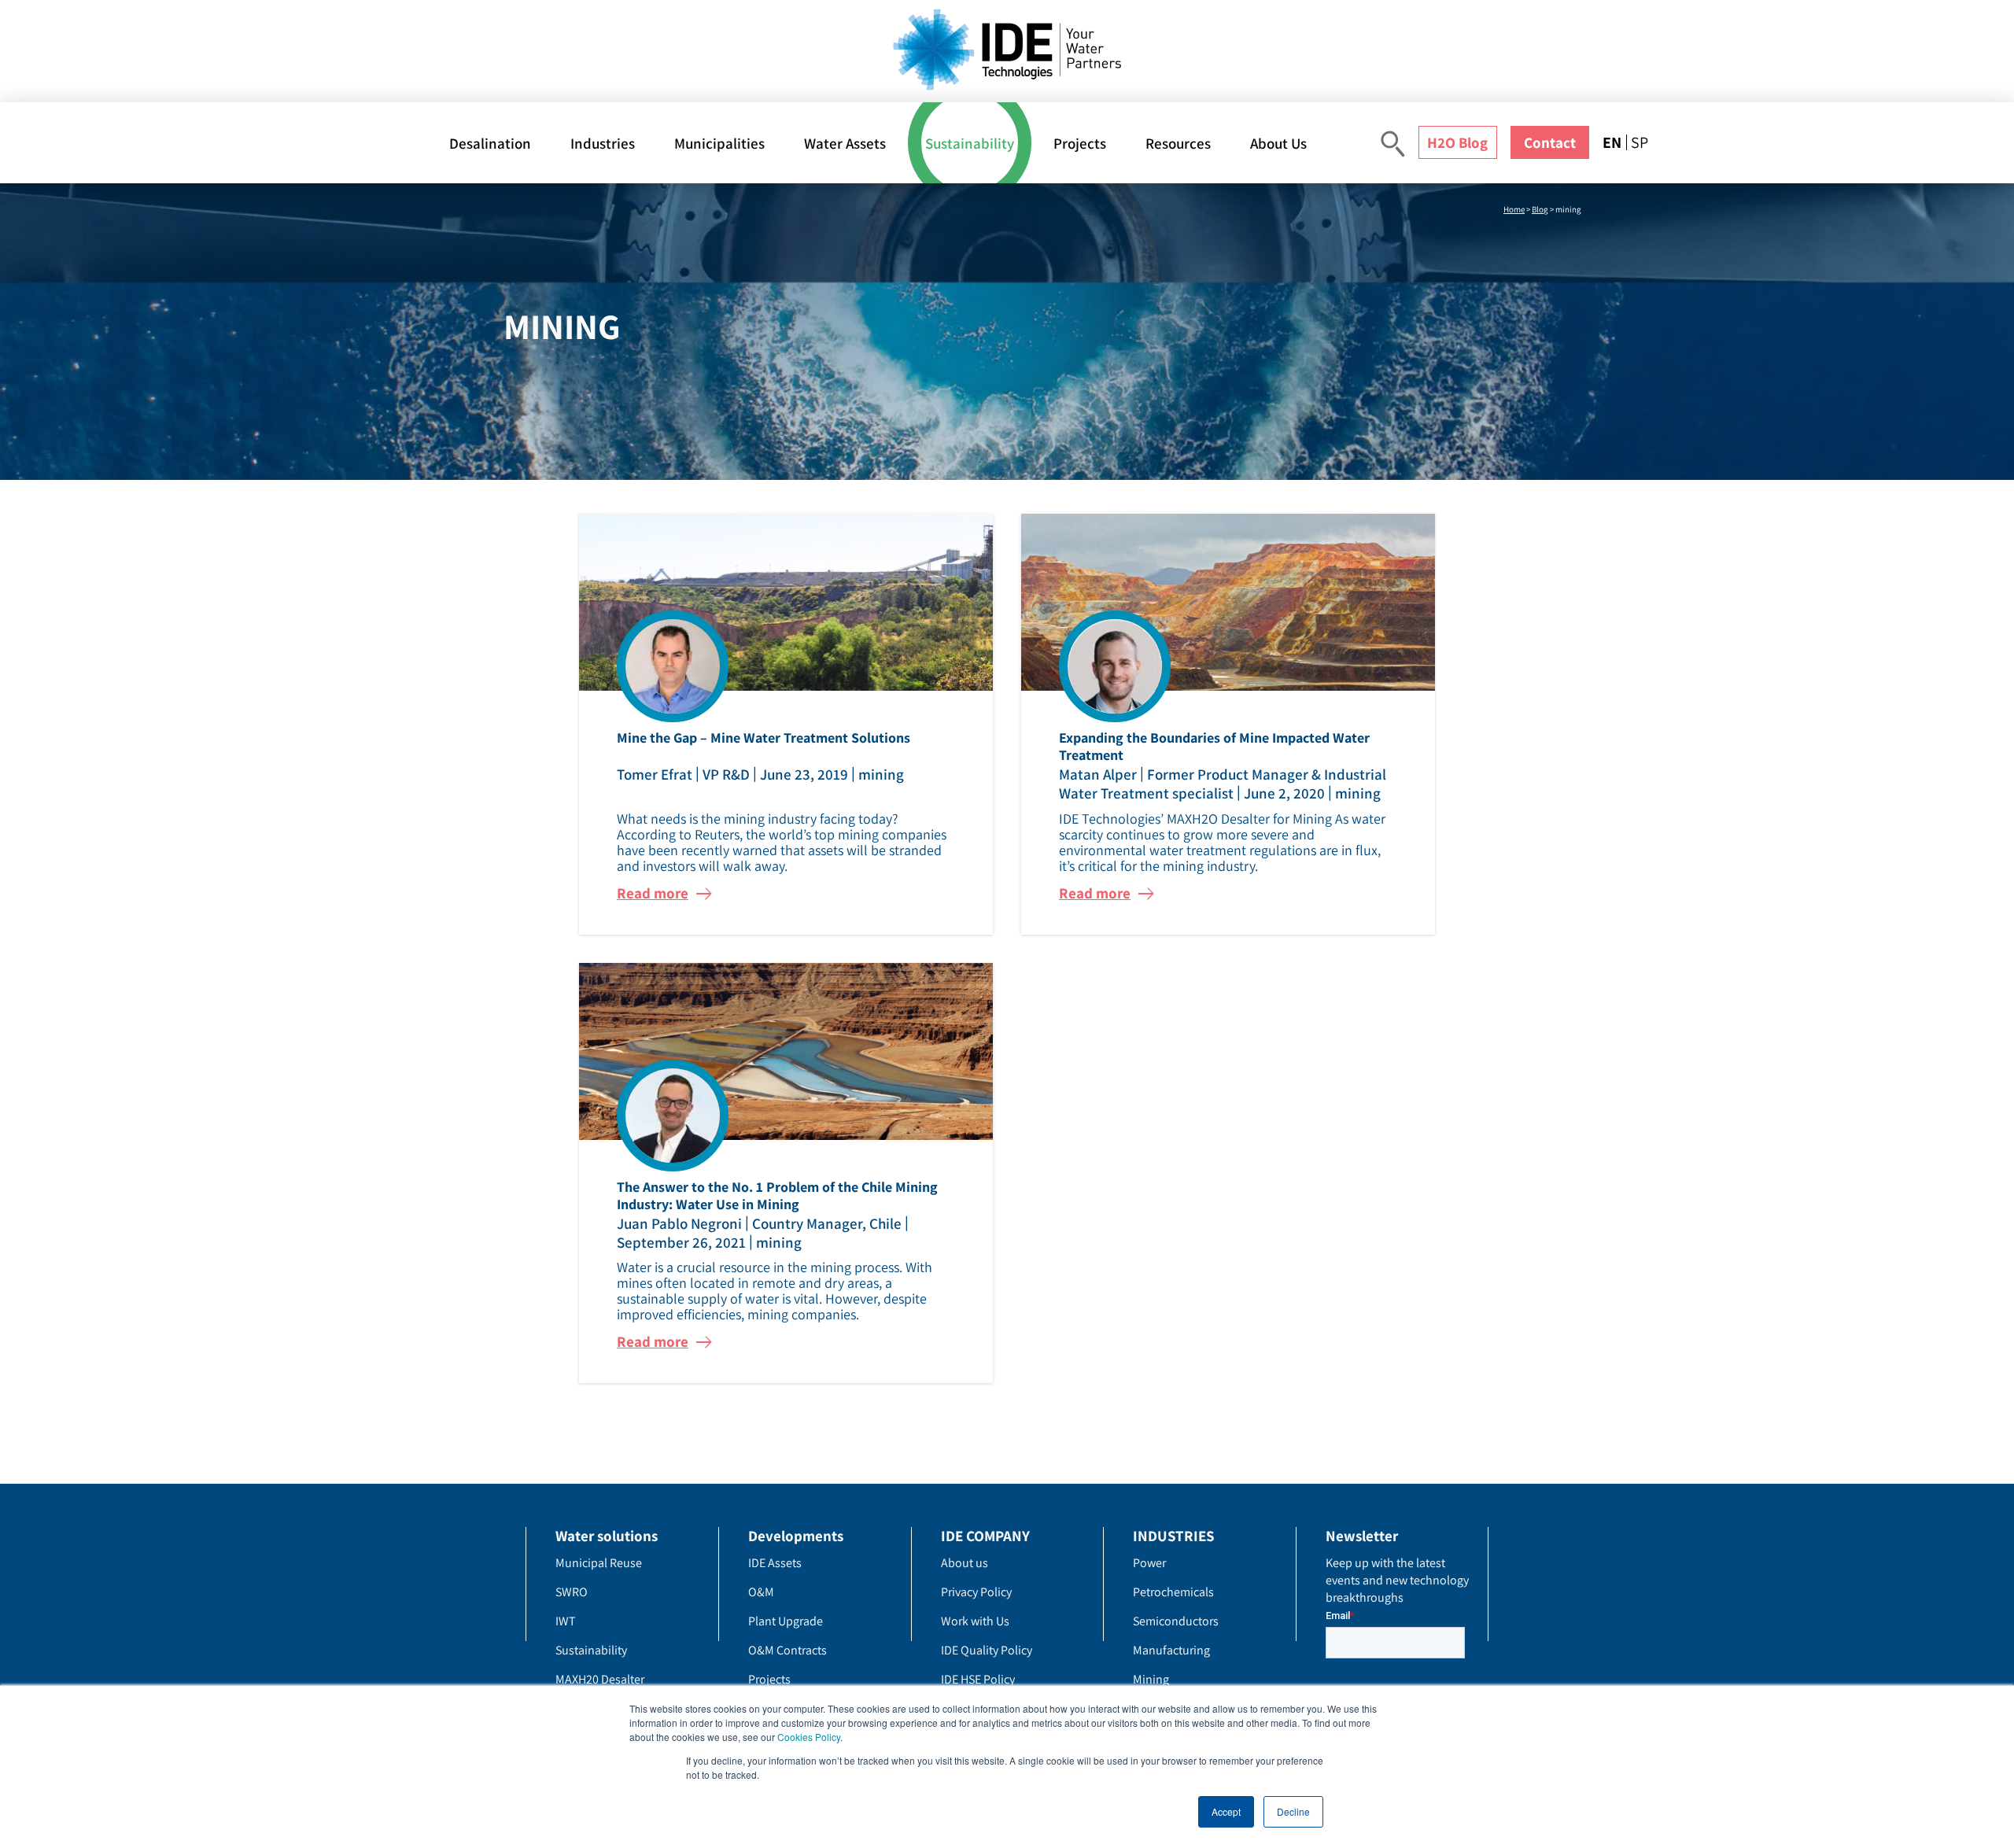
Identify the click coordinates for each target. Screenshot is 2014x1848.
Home (1514, 209)
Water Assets (845, 143)
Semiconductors (1176, 1621)
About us (965, 1563)
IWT (566, 1621)
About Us (1278, 143)
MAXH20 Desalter (600, 1679)
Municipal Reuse (599, 1563)
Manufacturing (1171, 1650)
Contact (1550, 142)
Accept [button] (1226, 1811)
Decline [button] (1293, 1811)
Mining (1151, 1679)
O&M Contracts (788, 1650)
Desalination (490, 143)
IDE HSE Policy (978, 1679)
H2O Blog (1457, 142)
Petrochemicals (1173, 1592)
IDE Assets (775, 1563)
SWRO (572, 1592)
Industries (603, 143)
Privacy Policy (976, 1592)
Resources (1178, 143)
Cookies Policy (809, 1737)
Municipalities (719, 143)
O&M (761, 1592)
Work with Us (975, 1621)
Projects (1080, 143)
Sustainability (970, 143)
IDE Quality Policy (987, 1650)
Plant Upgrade (786, 1621)
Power (1149, 1563)
